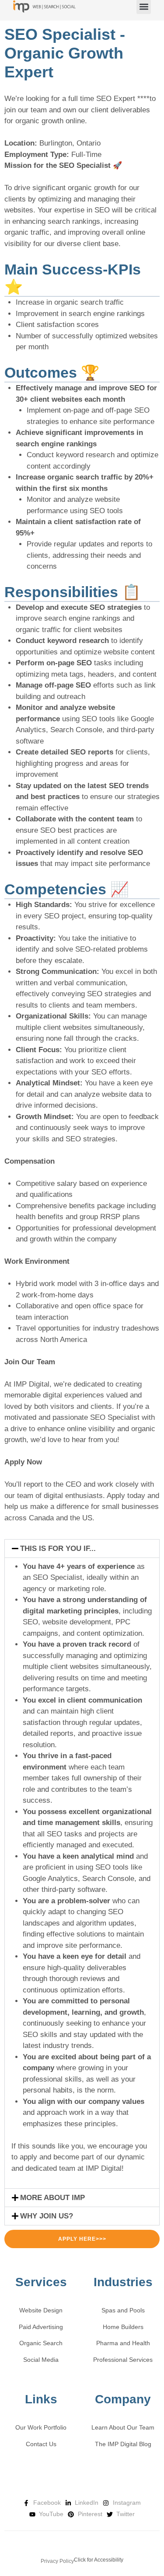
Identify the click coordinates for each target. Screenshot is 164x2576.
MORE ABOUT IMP (52, 2198)
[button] (82, 1549)
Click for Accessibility (99, 2560)
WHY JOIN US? (47, 2216)
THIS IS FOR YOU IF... (58, 1549)
